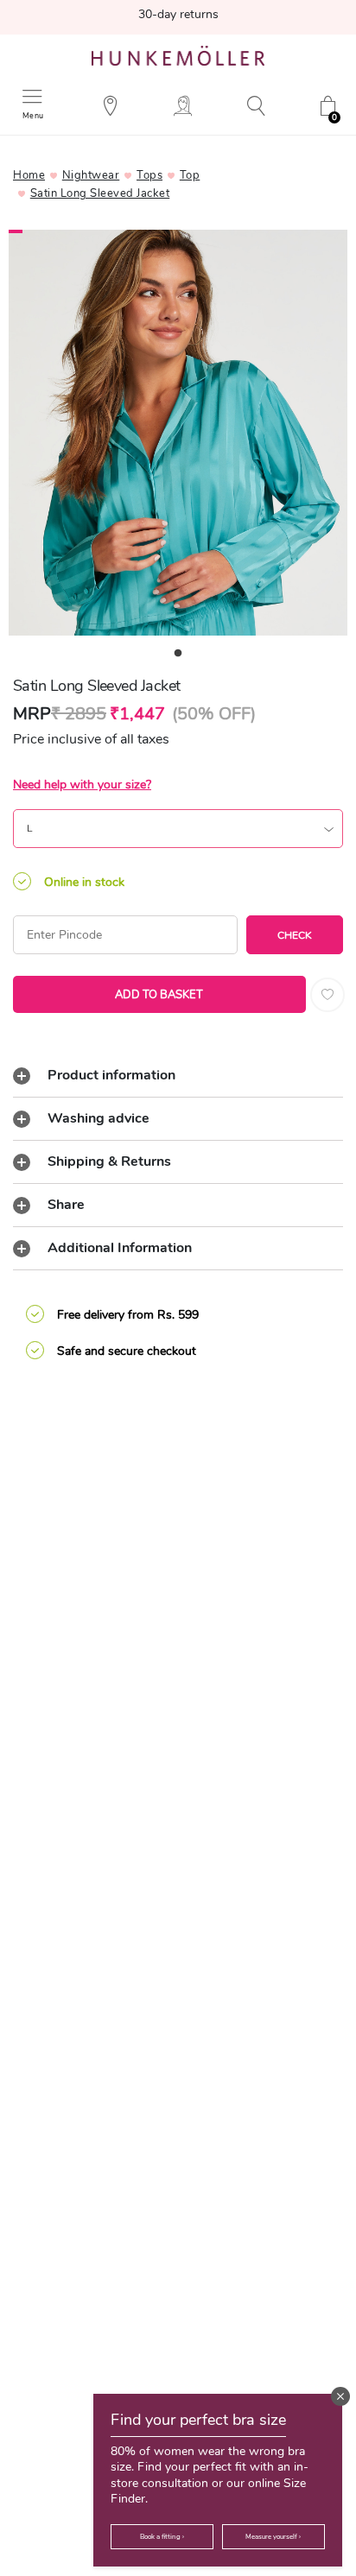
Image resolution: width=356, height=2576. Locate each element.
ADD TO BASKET (159, 995)
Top (190, 175)
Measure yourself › (273, 2537)
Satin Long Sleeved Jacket (100, 193)
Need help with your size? (82, 785)
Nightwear (91, 175)
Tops (149, 175)
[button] (340, 2396)
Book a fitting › (162, 2537)
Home (29, 175)
